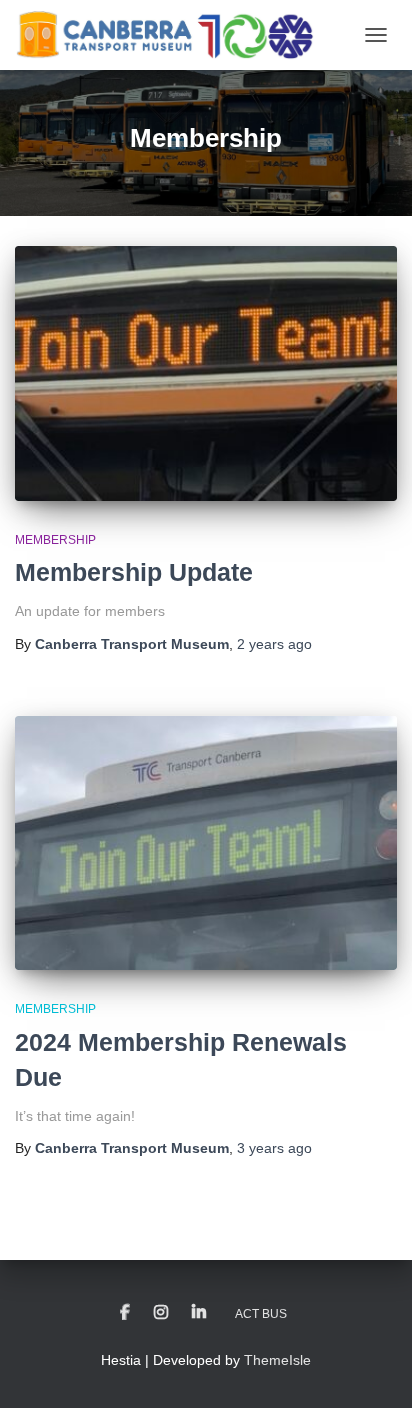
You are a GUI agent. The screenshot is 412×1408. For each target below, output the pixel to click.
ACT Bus (261, 1314)
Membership (55, 540)
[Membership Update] (206, 373)
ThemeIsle (277, 1360)
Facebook (125, 1313)
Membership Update (134, 572)
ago (274, 644)
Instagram (161, 1313)
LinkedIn (199, 1313)
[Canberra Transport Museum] (172, 35)
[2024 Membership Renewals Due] (206, 843)
